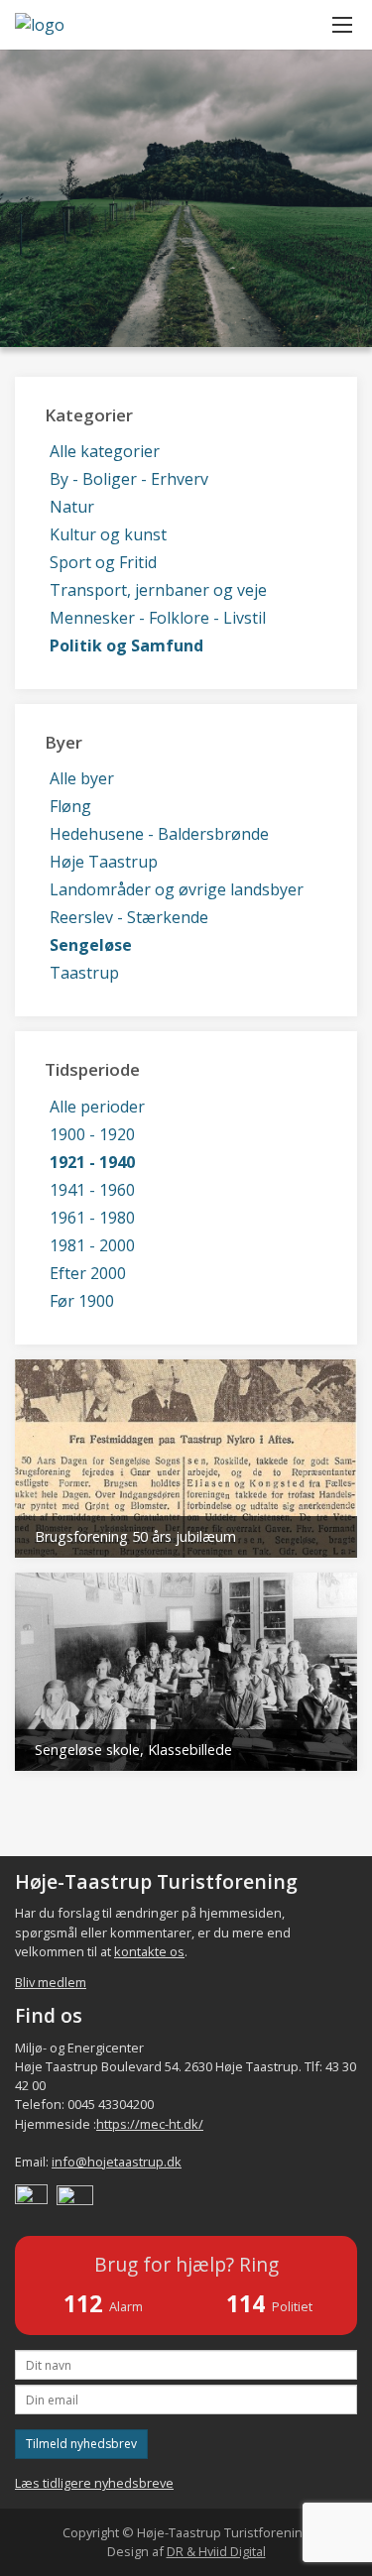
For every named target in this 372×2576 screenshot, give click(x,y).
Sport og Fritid (103, 562)
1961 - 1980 (92, 1218)
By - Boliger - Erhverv (129, 479)
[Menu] (342, 25)
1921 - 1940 (92, 1162)
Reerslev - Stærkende (129, 917)
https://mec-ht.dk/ (150, 2124)
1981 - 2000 (92, 1245)
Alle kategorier (105, 451)
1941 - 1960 (92, 1190)
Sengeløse (91, 945)
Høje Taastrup (104, 862)
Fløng (70, 806)
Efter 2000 (88, 1273)
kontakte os (149, 1951)
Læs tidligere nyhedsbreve (94, 2483)
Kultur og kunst (108, 534)
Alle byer (82, 778)
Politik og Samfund (126, 645)
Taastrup (84, 973)
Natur (72, 507)
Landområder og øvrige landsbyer (177, 889)
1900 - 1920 (92, 1134)
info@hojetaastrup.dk (117, 2162)
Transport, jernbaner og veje (158, 590)
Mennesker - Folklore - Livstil (158, 618)
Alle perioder (97, 1107)
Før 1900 (82, 1301)
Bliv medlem (51, 1982)
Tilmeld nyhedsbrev (81, 2444)
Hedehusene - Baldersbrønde (159, 834)
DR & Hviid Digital (216, 2551)
